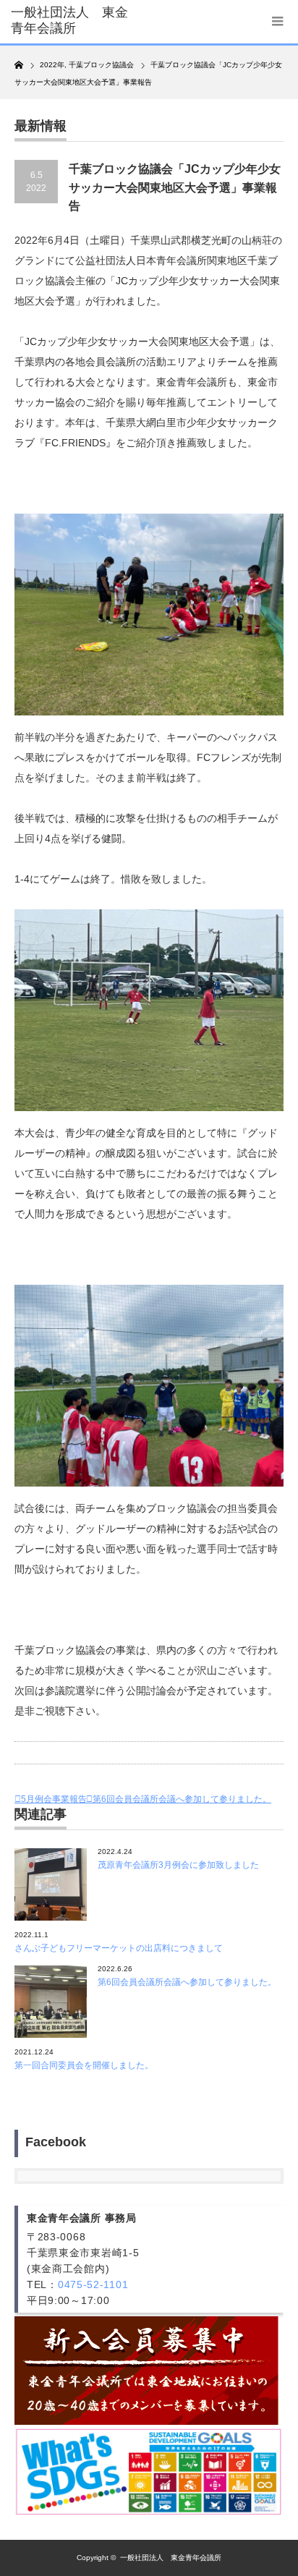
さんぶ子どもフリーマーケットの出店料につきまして (119, 1948)
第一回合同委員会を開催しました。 (84, 2065)
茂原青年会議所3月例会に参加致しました (178, 1865)
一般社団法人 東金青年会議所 (171, 2558)
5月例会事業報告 (54, 1799)
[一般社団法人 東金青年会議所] (71, 21)
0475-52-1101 (93, 2284)
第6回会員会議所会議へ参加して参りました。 (182, 1799)
